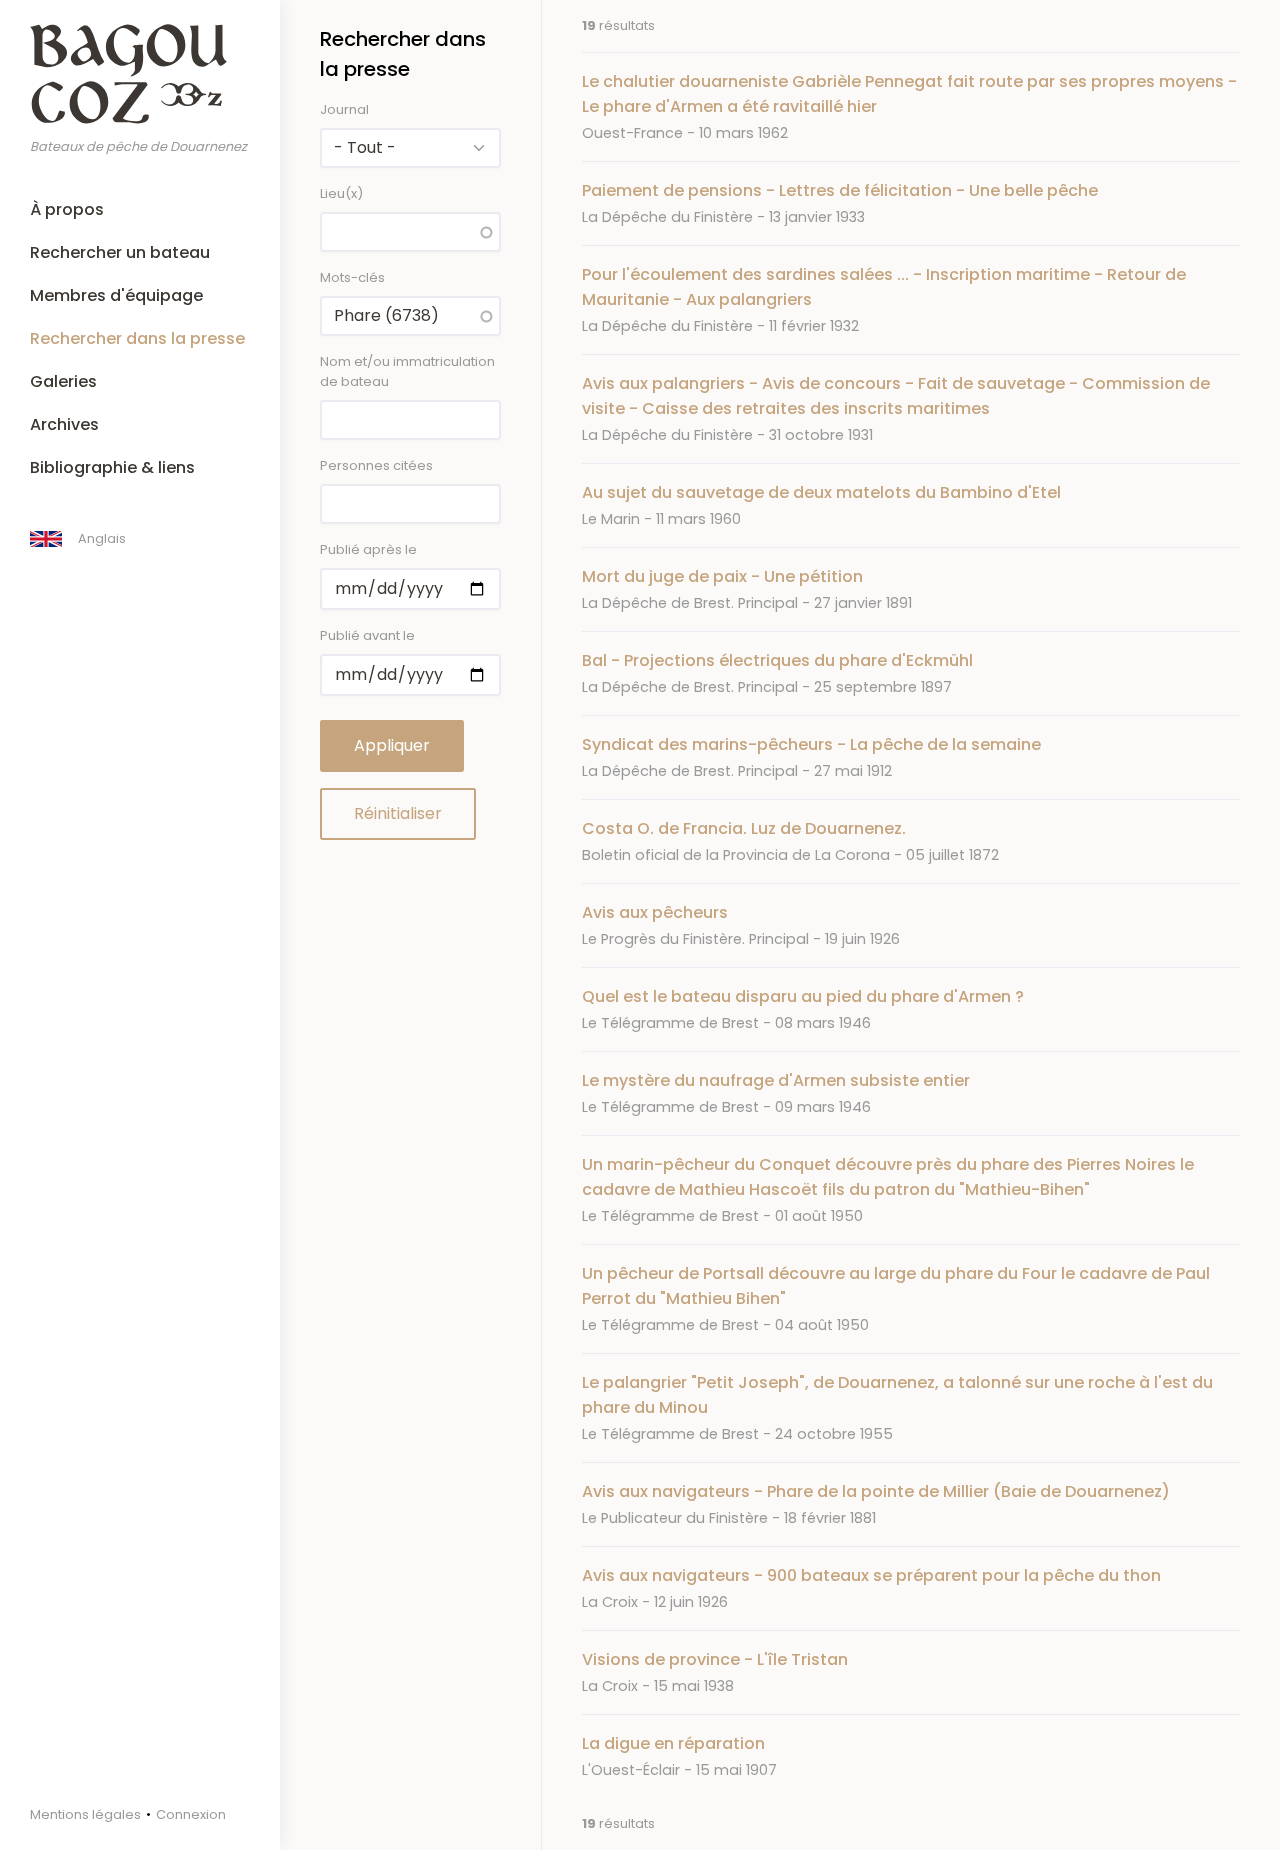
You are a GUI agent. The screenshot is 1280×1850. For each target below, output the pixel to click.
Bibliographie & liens (112, 467)
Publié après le (368, 549)
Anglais (102, 538)
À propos (67, 209)
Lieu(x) (341, 193)
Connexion (191, 1814)
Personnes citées (376, 465)
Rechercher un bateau (120, 252)
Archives (64, 424)
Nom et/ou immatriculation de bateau (407, 371)
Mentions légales (85, 1814)
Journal (344, 109)
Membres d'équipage (116, 295)
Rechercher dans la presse (137, 338)
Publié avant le (367, 635)
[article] (911, 106)
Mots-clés (352, 277)
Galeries (63, 381)
